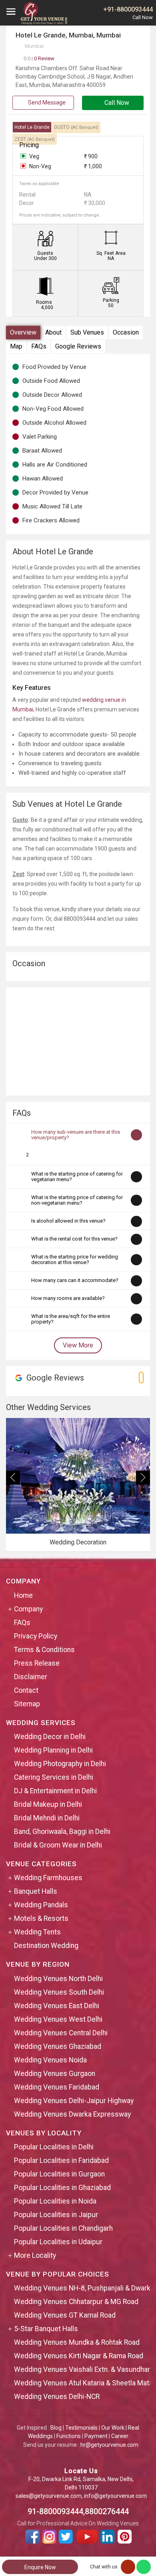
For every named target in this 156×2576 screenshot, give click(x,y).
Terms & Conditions (44, 1650)
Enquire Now (40, 2567)
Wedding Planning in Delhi (53, 1750)
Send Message (46, 102)
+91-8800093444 (128, 9)
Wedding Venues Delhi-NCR (57, 2397)
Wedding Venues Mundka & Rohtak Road (77, 2342)
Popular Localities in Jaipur (56, 2215)
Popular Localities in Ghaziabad (62, 2188)
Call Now (116, 103)
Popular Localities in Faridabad (61, 2160)
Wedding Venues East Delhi (57, 2006)
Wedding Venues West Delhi (58, 2019)
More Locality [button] (35, 2255)
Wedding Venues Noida (50, 2060)
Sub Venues (87, 332)
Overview (23, 332)
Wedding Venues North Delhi (58, 1979)
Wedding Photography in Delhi (60, 1764)
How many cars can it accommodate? (75, 1280)
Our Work (113, 2428)
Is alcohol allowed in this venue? (68, 1221)
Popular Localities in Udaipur (58, 2242)
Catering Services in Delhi (54, 1777)
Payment (96, 2436)
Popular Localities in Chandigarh (63, 2228)
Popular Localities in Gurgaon (59, 2174)
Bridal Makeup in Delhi (48, 1804)
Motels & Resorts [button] (41, 1918)
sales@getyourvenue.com (49, 2496)
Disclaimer (31, 1677)
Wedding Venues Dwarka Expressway (72, 2114)
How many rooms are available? (68, 1298)
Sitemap (27, 1704)
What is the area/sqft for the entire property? (71, 1319)
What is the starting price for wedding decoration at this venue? (75, 1259)
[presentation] (13, 1478)
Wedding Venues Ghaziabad (58, 2046)
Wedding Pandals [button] (41, 1905)
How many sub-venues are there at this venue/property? (76, 1135)
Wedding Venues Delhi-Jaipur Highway (74, 2101)
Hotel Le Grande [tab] (32, 127)
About (53, 332)
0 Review (39, 58)
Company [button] (28, 1609)
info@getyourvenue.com (115, 2496)
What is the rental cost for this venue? (74, 1239)
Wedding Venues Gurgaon (55, 2074)
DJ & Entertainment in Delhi (55, 1791)
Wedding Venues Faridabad (57, 2087)
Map (16, 346)
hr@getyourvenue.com (109, 2445)
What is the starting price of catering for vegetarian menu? (77, 1177)
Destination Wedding (46, 1946)
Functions (69, 2436)
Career (120, 2436)
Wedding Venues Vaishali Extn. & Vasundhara (84, 2369)
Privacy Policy (36, 1636)
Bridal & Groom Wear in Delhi (58, 1845)
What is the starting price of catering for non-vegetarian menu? (77, 1200)
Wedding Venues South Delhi (59, 1992)
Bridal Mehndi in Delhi (47, 1818)
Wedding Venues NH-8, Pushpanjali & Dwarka (84, 2288)
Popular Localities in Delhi (54, 2147)
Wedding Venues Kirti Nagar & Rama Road (79, 2356)
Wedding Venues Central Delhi (61, 2033)
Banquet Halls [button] (36, 1891)
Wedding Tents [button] (37, 1932)
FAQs (39, 346)
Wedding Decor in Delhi (50, 1737)
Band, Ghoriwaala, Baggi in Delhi (62, 1832)
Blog (56, 2428)
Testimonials (81, 2428)
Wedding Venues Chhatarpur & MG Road (76, 2302)
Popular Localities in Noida (55, 2201)
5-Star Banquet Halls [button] (46, 2329)
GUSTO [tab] (76, 127)
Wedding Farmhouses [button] (48, 1878)
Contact (26, 1690)
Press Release (37, 1663)
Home (23, 1595)
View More (78, 1345)
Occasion (126, 332)
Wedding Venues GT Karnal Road (65, 2315)
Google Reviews (78, 346)
